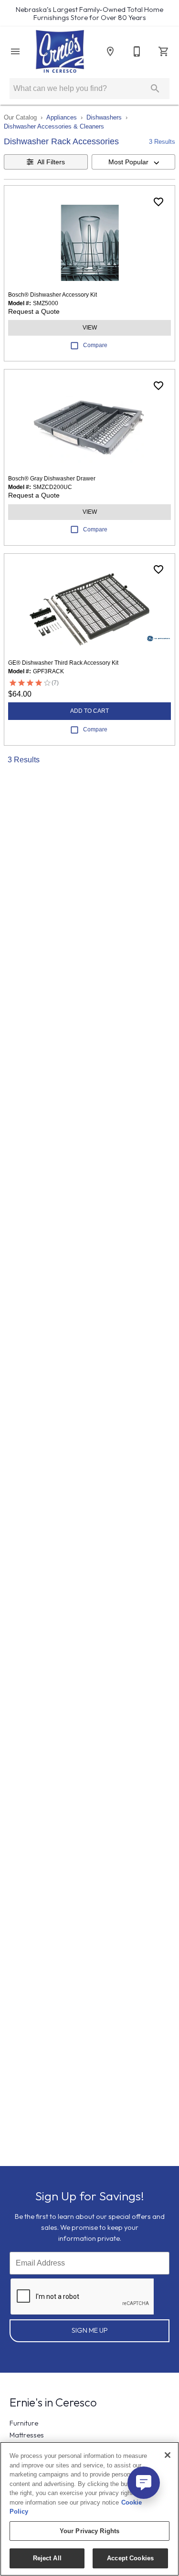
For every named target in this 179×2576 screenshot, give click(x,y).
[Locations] (110, 51)
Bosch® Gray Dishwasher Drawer (52, 479)
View (90, 328)
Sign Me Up (90, 2330)
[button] (15, 51)
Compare (95, 345)
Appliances (62, 117)
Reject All (47, 2558)
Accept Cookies (130, 2558)
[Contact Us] (137, 51)
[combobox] (134, 162)
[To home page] (60, 51)
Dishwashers (104, 117)
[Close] (168, 2455)
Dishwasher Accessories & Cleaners (54, 126)
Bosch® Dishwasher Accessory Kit (53, 295)
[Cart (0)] (164, 51)
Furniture (24, 2423)
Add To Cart (89, 711)
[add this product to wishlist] (158, 202)
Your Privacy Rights (89, 2531)
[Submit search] (155, 89)
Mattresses (27, 2435)
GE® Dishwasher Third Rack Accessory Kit (63, 663)
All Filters (51, 162)
